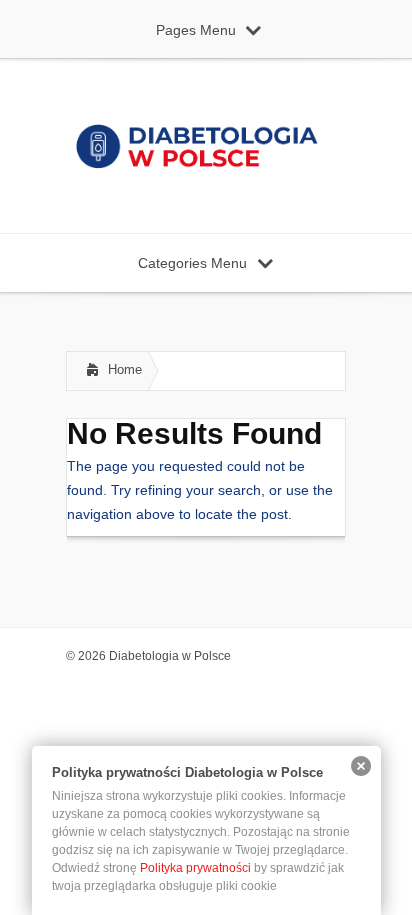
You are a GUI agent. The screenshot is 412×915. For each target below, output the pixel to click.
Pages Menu (196, 30)
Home (125, 369)
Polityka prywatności (195, 868)
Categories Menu (192, 263)
